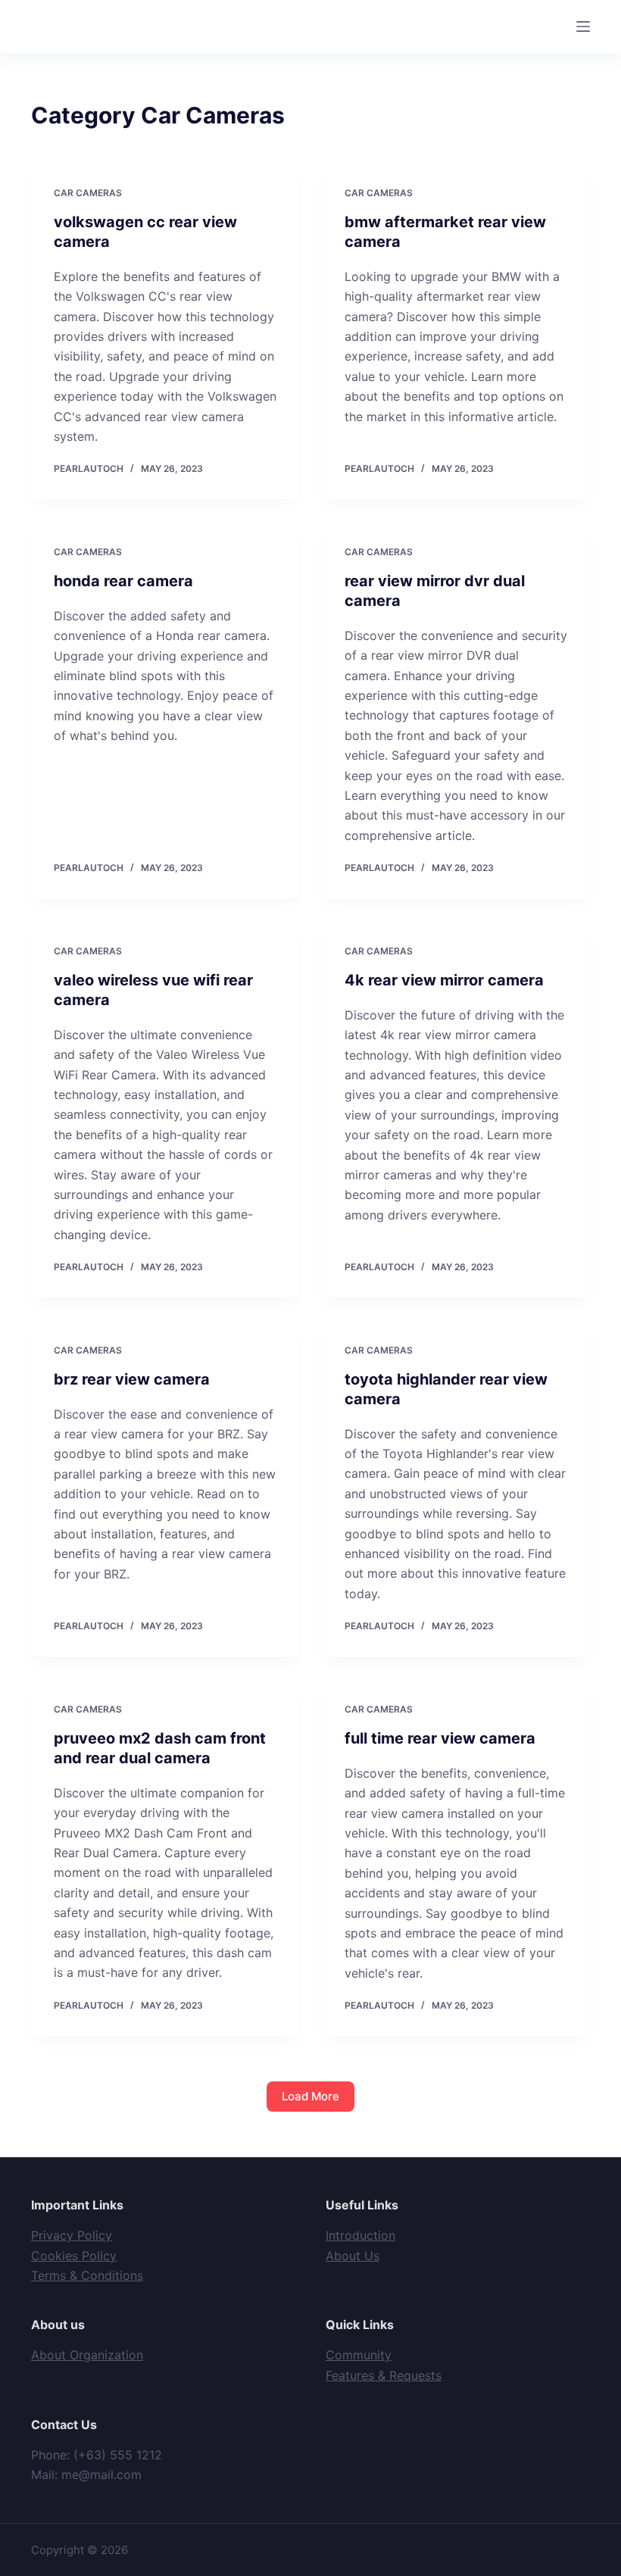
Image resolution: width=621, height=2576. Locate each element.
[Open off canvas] (583, 27)
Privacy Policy (72, 2235)
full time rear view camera (440, 1738)
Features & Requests (384, 2375)
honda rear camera (123, 581)
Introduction (360, 2235)
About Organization (87, 2355)
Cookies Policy (74, 2256)
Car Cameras (88, 193)
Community (359, 2355)
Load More (310, 2096)
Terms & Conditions (87, 2275)
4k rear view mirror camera (444, 980)
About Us (353, 2256)
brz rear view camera (132, 1379)
